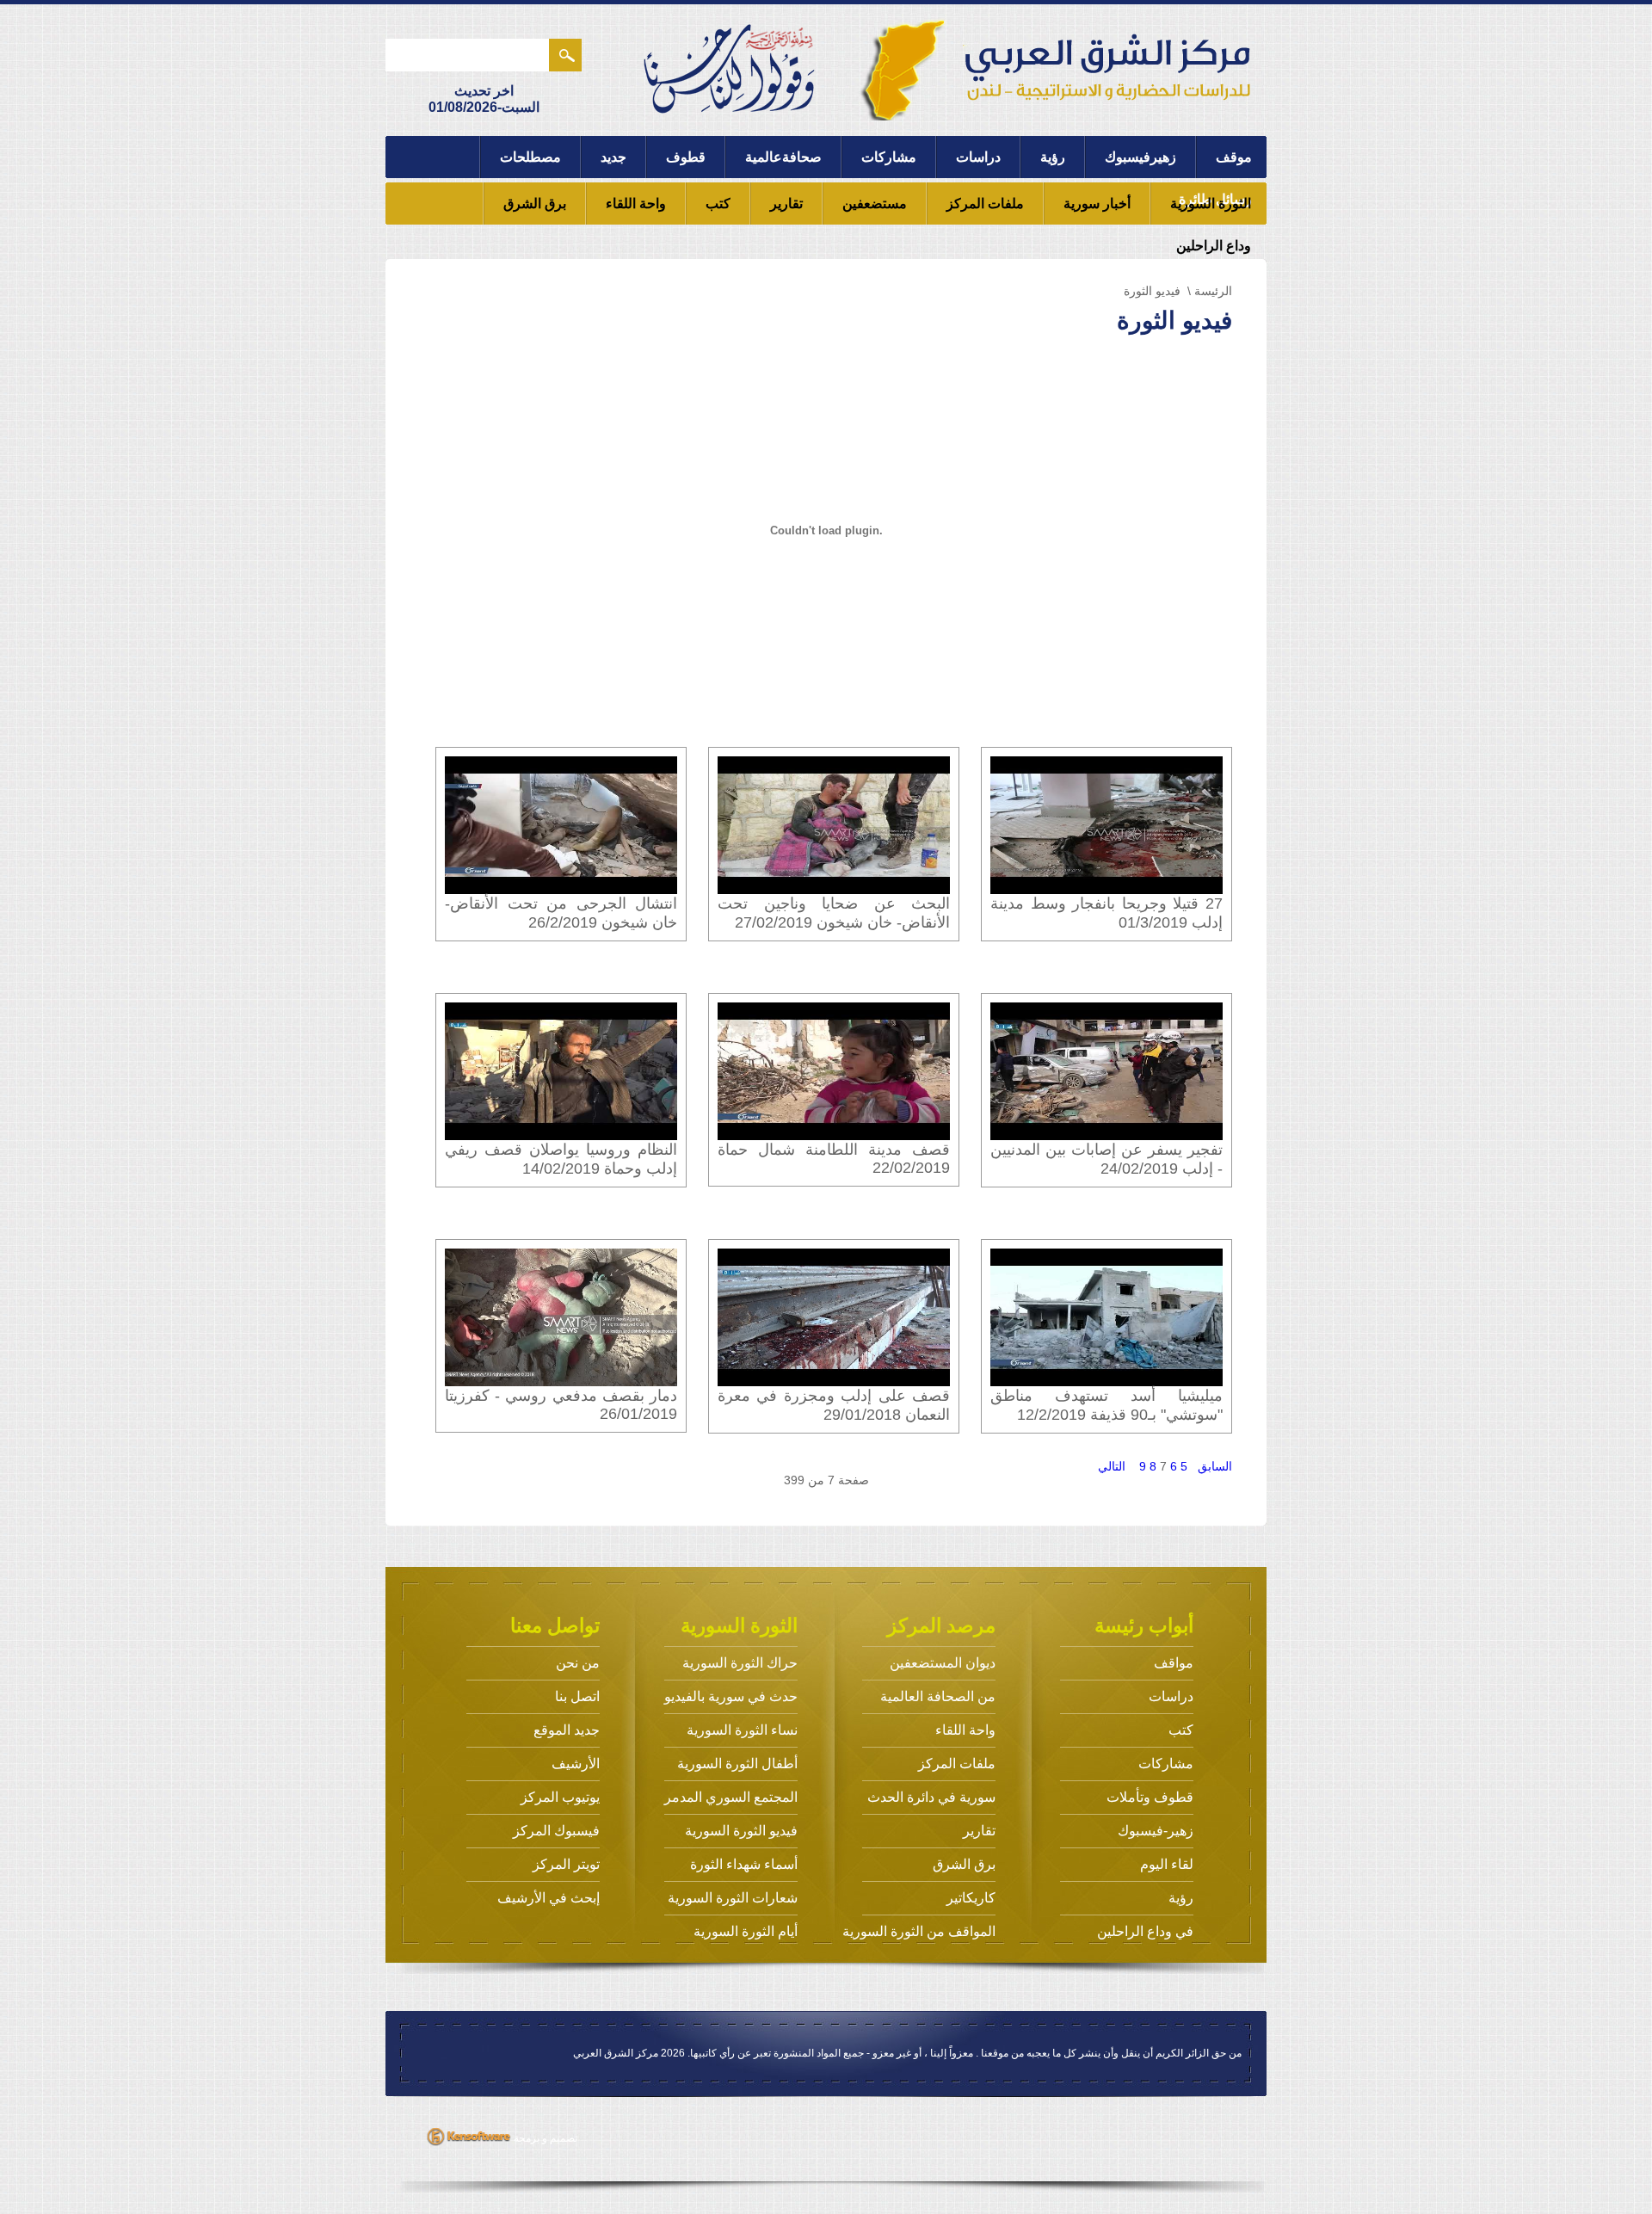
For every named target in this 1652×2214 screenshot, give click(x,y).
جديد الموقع (567, 1730)
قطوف (686, 157)
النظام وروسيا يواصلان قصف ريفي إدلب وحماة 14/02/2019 (561, 1159)
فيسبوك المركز (556, 1831)
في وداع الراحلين (1145, 1931)
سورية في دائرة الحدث (931, 1797)
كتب (718, 204)
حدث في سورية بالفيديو (731, 1696)
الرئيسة (1213, 291)
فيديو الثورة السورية (741, 1831)
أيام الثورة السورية (746, 1931)
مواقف (1174, 1663)
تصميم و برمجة (544, 2138)
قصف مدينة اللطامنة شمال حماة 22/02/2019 (834, 1159)
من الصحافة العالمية (938, 1696)
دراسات (978, 157)
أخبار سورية (1097, 204)
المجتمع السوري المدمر (731, 1797)
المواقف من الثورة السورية (919, 1931)
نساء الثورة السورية (742, 1730)
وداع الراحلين (1214, 246)
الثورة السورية (1211, 204)
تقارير (786, 204)
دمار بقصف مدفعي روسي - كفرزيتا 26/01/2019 (561, 1405)
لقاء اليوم (1167, 1864)
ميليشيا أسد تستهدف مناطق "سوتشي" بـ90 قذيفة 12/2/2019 (1106, 1405)
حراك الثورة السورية (740, 1663)
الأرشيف (576, 1764)
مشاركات (889, 157)
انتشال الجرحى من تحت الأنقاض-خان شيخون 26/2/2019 (561, 913)
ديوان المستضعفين (943, 1663)
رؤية (1053, 157)
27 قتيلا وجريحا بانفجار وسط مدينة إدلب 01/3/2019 (1106, 913)
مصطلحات (530, 157)
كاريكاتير (971, 1898)
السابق (1215, 1466)
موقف (1234, 157)
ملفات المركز (985, 204)
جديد (613, 157)
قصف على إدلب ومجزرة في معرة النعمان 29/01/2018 (834, 1405)
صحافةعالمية (783, 157)
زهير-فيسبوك (1156, 1831)
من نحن (578, 1663)
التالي (1112, 1466)
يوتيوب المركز (560, 1797)
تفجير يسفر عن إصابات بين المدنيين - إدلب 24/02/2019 (1106, 1159)
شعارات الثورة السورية (733, 1898)
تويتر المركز (566, 1864)
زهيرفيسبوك (1140, 157)
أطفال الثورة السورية (737, 1764)
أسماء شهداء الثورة (744, 1864)
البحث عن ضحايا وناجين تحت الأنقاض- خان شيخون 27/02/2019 (834, 913)
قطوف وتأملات (1150, 1797)
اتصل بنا (577, 1696)
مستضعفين (875, 204)
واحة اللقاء (636, 204)
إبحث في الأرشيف (549, 1898)
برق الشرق (535, 204)
